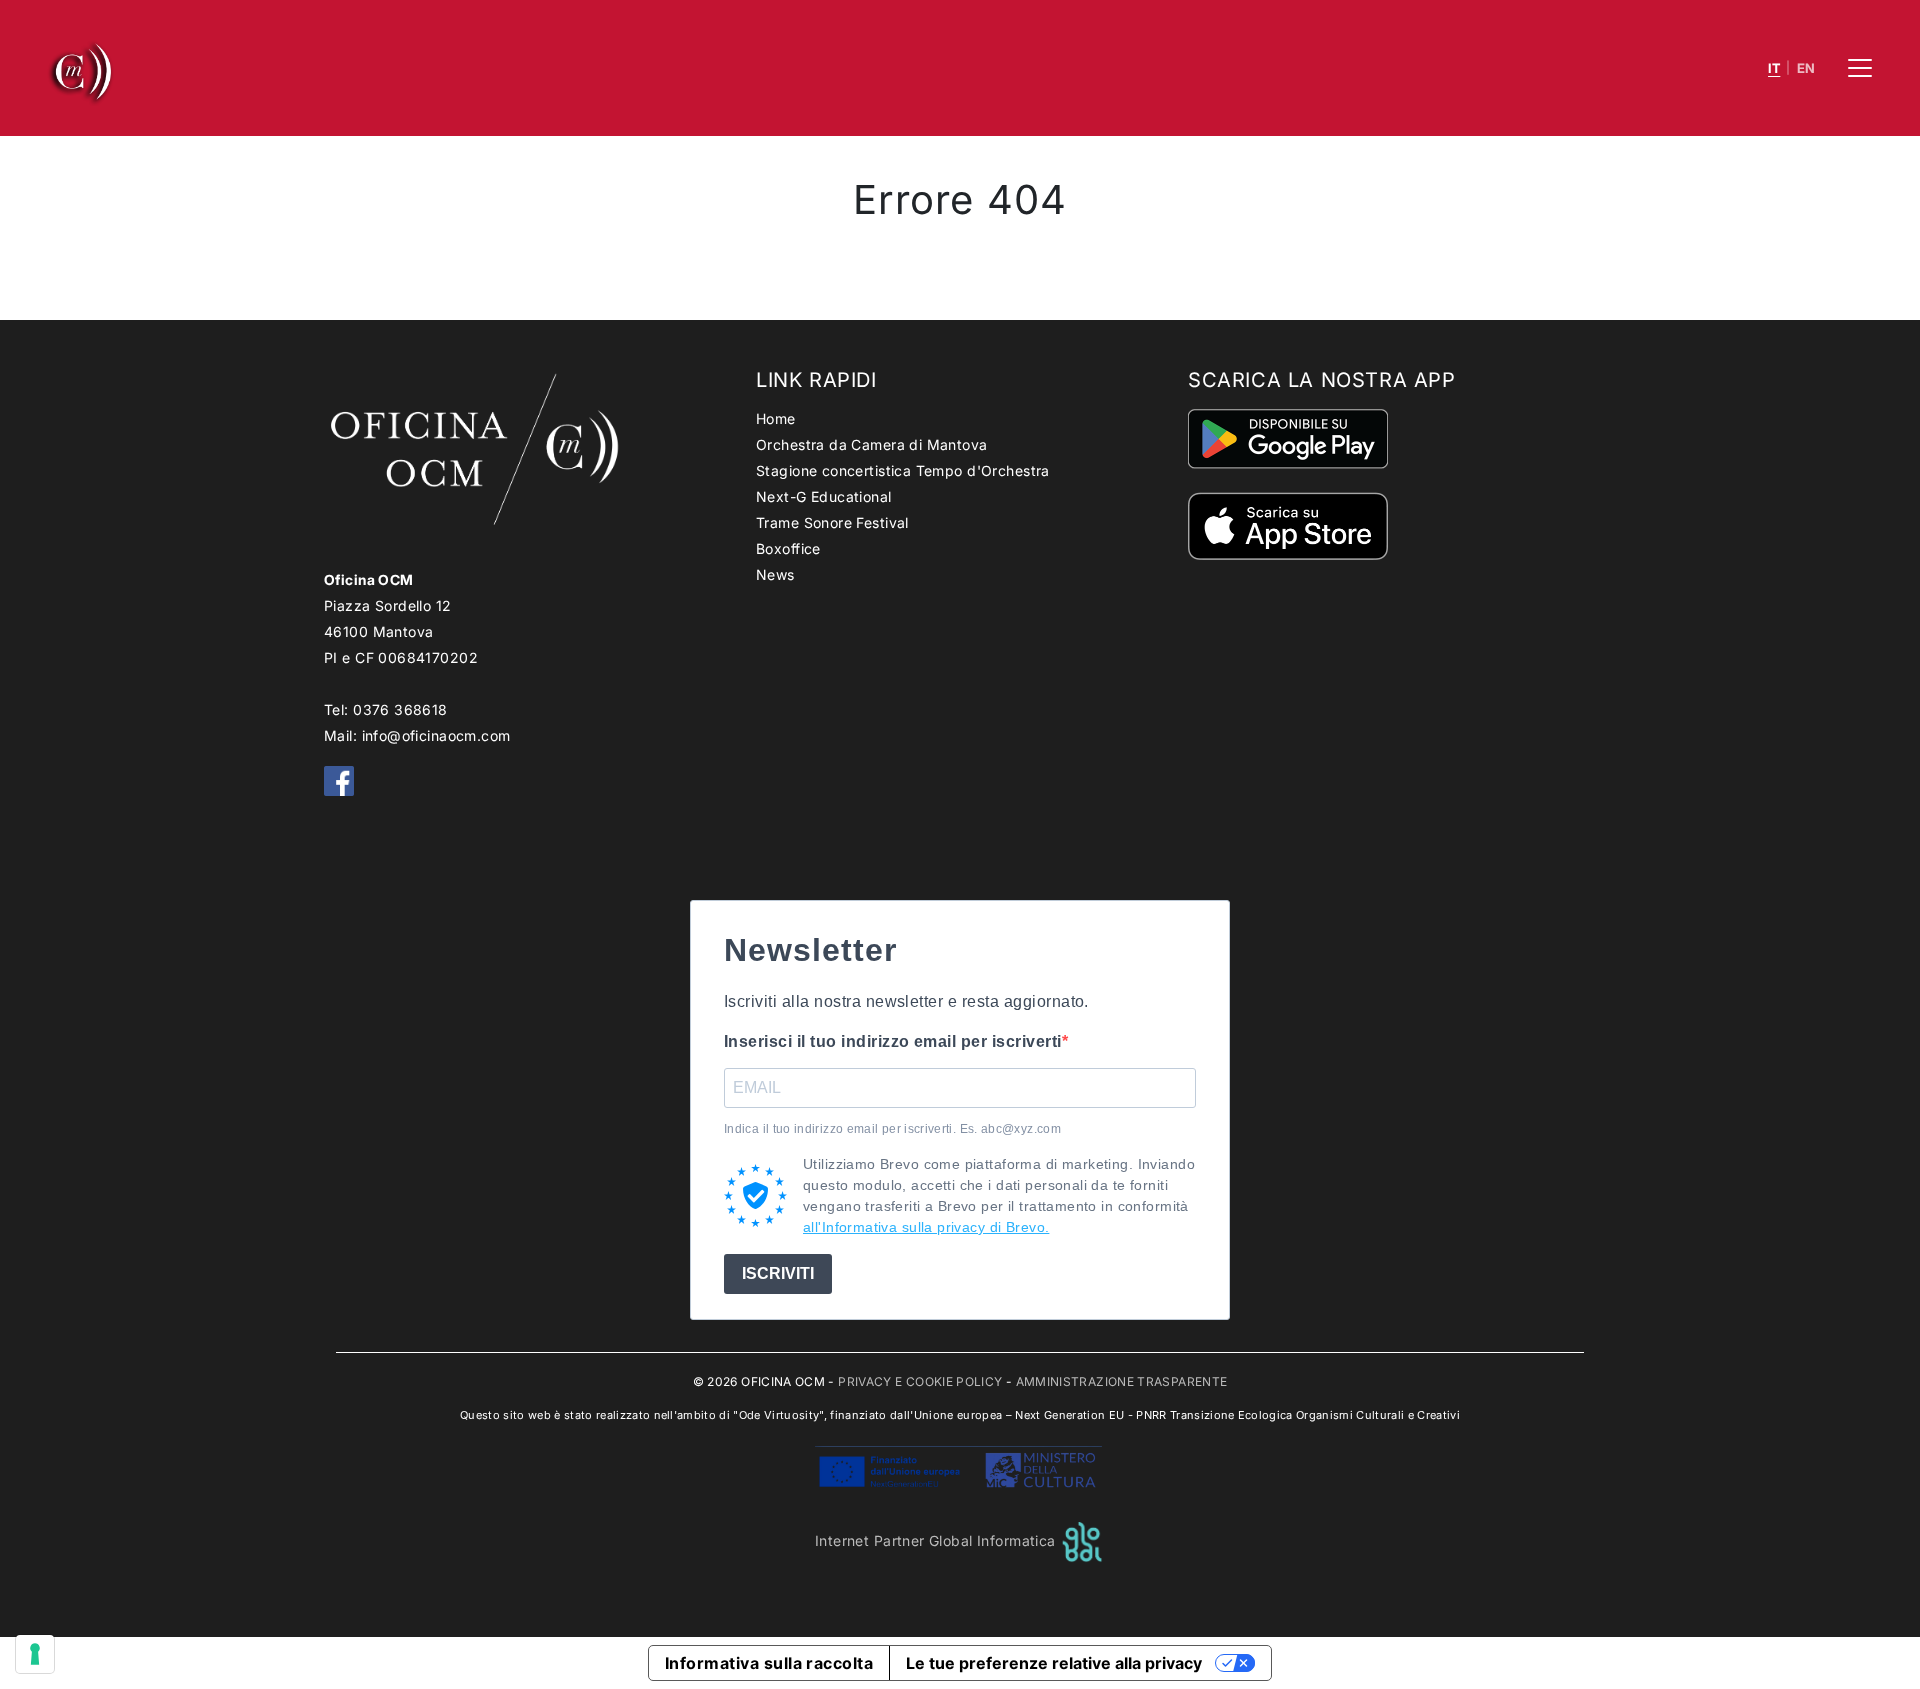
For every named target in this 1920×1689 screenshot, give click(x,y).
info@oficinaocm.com (436, 735)
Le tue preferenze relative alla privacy (1054, 1663)
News (775, 574)
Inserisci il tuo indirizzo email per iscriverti (893, 1041)
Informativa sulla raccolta (769, 1663)
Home (776, 418)
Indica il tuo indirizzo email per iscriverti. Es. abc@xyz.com (892, 1129)
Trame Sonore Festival (832, 522)
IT (1774, 68)
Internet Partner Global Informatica (937, 1540)
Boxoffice (788, 548)
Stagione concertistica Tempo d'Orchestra (903, 470)
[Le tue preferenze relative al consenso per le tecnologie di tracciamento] (35, 1654)
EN (1806, 68)
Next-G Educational (824, 496)
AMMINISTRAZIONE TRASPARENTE (1122, 1381)
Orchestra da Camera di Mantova (872, 444)
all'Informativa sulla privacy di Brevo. (926, 1227)
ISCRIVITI (778, 1273)
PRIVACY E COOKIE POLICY (920, 1381)
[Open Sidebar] (1860, 68)
